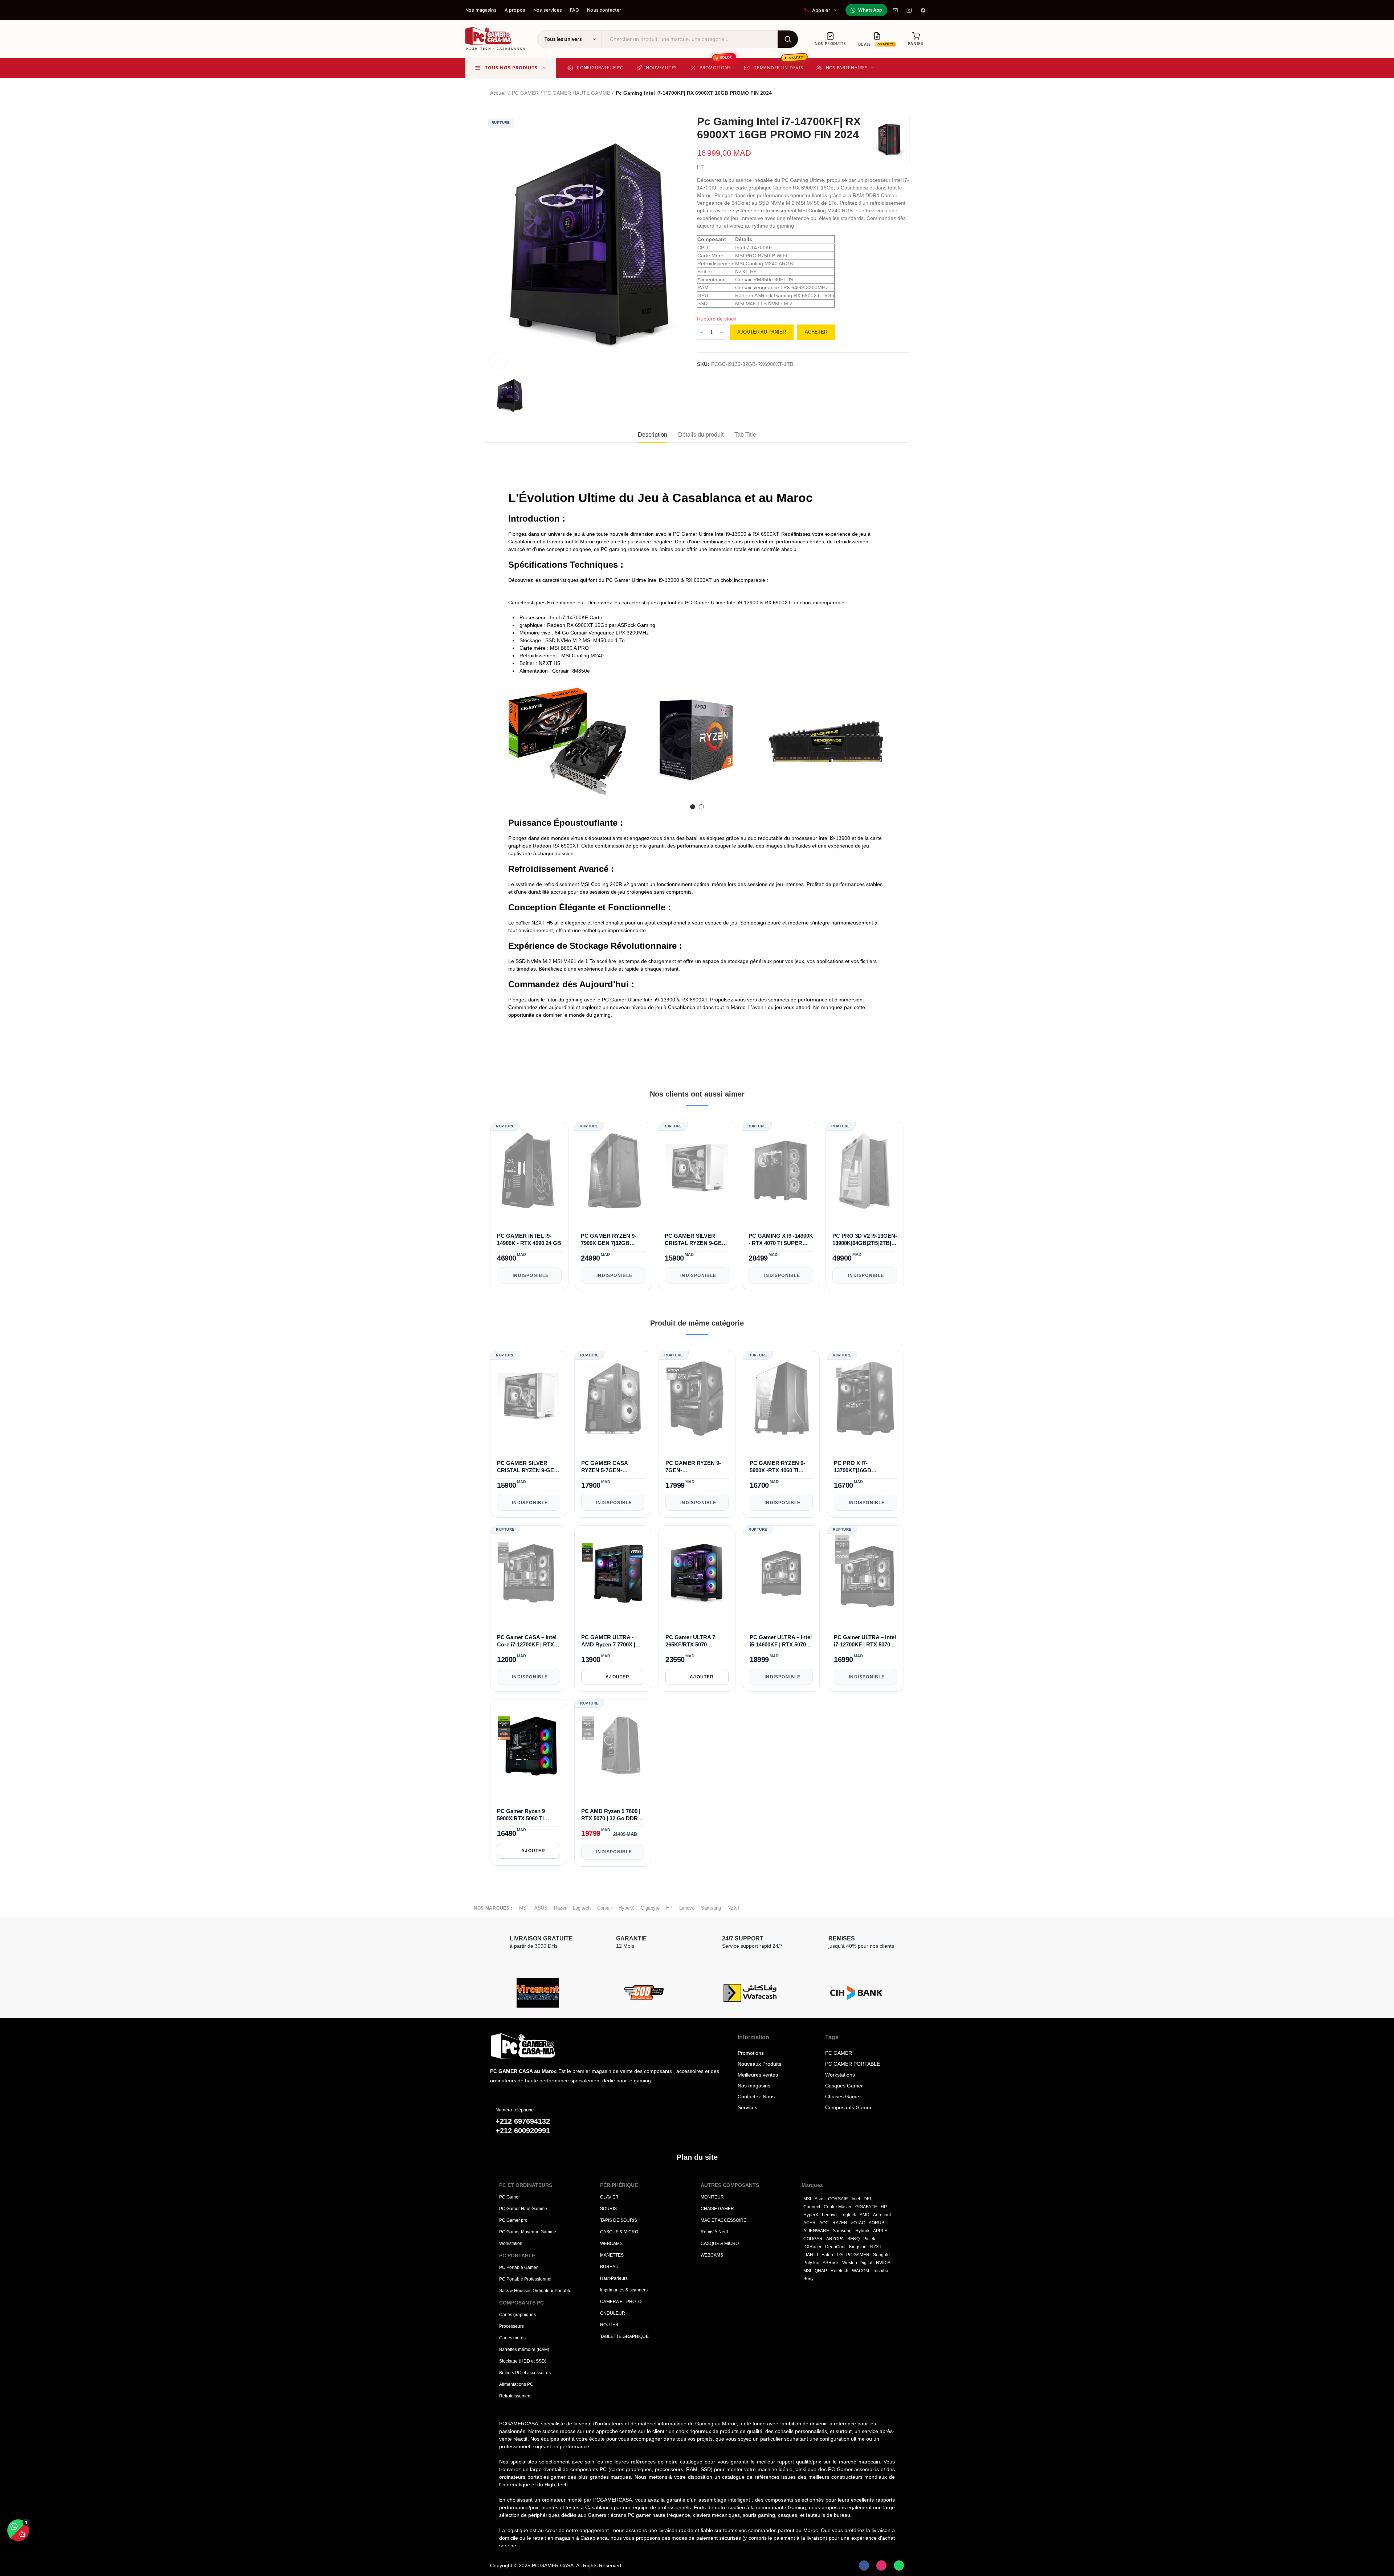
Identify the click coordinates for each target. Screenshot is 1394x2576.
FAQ (574, 10)
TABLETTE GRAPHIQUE (624, 2336)
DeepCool (835, 2247)
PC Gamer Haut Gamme (523, 2209)
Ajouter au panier (762, 332)
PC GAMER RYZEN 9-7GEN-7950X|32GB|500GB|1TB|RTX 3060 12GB (697, 1467)
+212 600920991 (523, 2131)
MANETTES (612, 2255)
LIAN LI (811, 2255)
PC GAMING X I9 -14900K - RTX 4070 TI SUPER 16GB (781, 1240)
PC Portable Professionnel (525, 2279)
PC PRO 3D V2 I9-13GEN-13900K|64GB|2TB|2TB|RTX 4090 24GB (865, 1240)
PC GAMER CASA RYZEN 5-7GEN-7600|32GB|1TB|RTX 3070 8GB (607, 1467)
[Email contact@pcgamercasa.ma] (895, 10)
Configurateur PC (600, 68)
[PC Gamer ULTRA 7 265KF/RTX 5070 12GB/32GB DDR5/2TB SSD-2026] (697, 1573)
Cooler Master (838, 2207)
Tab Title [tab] (745, 435)
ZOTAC (858, 2223)
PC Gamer (509, 2197)
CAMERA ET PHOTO (621, 2302)
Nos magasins (481, 10)
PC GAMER (858, 2255)
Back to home (895, 93)
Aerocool (882, 2215)
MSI (523, 1908)
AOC (824, 2223)
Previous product (886, 93)
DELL (869, 2199)
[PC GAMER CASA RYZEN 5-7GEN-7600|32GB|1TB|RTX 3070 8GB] (613, 1399)
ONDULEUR (613, 2313)
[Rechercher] (788, 39)
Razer (560, 1908)
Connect (812, 2207)
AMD (865, 2215)
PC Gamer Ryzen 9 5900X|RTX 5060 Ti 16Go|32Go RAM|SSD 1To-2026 (525, 1815)
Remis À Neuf (714, 2232)
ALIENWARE (816, 2231)
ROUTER (609, 2325)
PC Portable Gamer (518, 2267)
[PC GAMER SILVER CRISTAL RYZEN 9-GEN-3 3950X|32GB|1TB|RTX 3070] (697, 1171)
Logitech (582, 1908)
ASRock (831, 2263)
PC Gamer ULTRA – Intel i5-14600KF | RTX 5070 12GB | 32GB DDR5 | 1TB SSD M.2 (781, 1641)
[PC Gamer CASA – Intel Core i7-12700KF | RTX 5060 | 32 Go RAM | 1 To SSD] (529, 1573)
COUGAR (813, 2239)
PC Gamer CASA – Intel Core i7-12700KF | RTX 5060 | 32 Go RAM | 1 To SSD (527, 1641)
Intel (856, 2199)
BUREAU (609, 2267)
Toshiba (881, 2271)
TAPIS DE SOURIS (619, 2220)
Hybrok (862, 2231)
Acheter (816, 332)
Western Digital (857, 2263)
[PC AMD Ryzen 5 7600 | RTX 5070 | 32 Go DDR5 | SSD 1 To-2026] (613, 1747)
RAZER (840, 2223)
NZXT (734, 1908)
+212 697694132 (523, 2121)
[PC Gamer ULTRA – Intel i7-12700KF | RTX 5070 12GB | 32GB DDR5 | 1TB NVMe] (865, 1573)
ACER (810, 2223)
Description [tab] (653, 435)
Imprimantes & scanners (624, 2290)
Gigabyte (650, 1908)
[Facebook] (923, 10)
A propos (515, 10)
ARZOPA (835, 2239)
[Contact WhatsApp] (899, 2565)
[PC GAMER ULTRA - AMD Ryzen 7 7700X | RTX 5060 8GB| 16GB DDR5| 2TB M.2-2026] (613, 1573)
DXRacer (812, 2247)
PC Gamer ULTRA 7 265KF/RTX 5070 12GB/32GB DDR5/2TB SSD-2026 (694, 1641)
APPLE (880, 2231)
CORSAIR (838, 2199)
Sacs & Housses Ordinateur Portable (535, 2291)
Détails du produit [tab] (701, 435)
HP (669, 1908)
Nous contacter (604, 10)
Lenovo (687, 1908)
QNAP (821, 2271)
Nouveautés (661, 68)
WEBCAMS (611, 2244)
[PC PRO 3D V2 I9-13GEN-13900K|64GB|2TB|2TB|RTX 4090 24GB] (865, 1171)
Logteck (848, 2215)
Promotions (716, 64)
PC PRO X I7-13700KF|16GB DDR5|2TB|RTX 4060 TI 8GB (863, 1467)
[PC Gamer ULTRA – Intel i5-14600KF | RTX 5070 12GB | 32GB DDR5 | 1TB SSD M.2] (781, 1573)
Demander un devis (779, 64)
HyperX (626, 1908)
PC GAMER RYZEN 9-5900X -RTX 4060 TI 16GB (777, 1467)
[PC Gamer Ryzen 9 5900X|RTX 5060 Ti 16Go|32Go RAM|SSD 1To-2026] (529, 1747)
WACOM (861, 2271)
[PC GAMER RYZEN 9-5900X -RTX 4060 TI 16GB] (781, 1399)
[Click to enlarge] (498, 361)
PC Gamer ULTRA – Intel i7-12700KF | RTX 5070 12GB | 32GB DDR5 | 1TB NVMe (865, 1641)
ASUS (541, 1908)
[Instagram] (909, 10)
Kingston (858, 2247)
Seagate (881, 2255)
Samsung (711, 1908)
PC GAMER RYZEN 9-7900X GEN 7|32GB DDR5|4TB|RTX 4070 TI (610, 1240)
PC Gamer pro (513, 2220)
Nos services (548, 10)
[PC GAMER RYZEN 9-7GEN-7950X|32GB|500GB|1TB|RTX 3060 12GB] (697, 1399)
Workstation (511, 2244)
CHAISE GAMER (717, 2209)
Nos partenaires (847, 68)
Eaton (827, 2255)
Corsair (605, 1908)
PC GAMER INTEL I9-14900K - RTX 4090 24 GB (529, 1239)
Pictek (869, 2239)
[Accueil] (545, 2046)
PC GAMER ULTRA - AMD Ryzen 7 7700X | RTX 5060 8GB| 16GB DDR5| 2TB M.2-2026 (608, 1641)
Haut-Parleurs (614, 2278)
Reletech (839, 2271)
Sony (808, 2279)
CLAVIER (609, 2197)
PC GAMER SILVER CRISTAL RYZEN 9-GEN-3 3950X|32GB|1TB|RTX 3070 (696, 1240)
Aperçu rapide (557, 1212)
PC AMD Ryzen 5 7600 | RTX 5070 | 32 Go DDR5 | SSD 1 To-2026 (612, 1815)
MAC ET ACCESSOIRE (724, 2220)
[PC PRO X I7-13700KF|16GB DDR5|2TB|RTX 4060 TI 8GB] (865, 1399)
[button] (514, 747)
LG (840, 2255)
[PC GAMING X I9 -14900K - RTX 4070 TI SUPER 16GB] (781, 1171)
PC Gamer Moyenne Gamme (528, 2232)
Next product (904, 93)
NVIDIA (883, 2263)
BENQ (853, 2239)
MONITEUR (712, 2197)
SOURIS (608, 2209)
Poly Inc (811, 2263)
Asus (820, 2199)
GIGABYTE (866, 2207)
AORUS (877, 2223)
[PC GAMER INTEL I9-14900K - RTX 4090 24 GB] (529, 1171)
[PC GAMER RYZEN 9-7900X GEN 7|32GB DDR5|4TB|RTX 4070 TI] (613, 1171)
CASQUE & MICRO (619, 2232)
